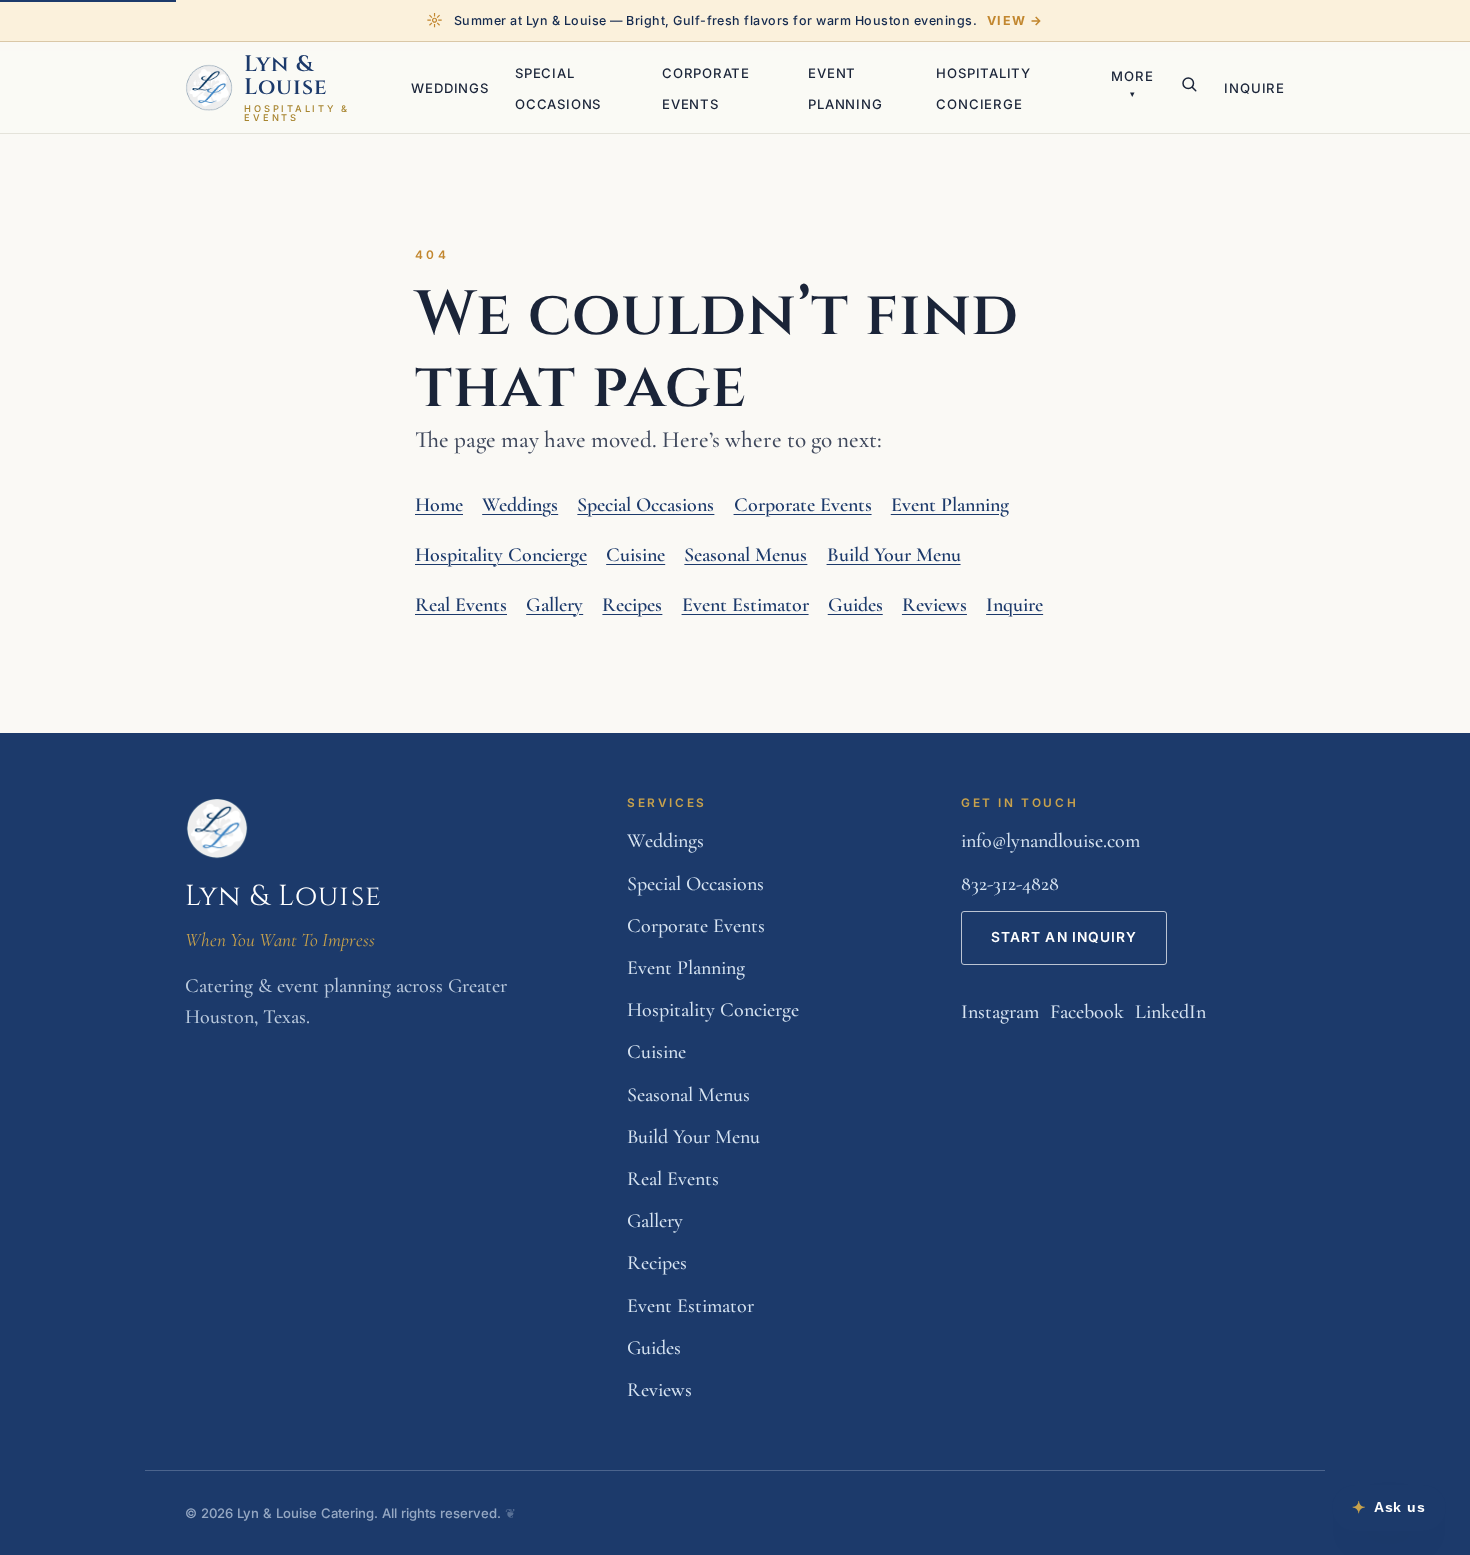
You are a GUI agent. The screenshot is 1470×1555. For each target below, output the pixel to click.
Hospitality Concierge (501, 555)
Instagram (1000, 1012)
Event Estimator (745, 605)
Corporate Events (803, 505)
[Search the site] (1189, 84)
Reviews (934, 605)
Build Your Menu (894, 555)
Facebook (1087, 1012)
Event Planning (950, 505)
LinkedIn (1170, 1012)
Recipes (632, 605)
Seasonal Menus (745, 555)
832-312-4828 (1010, 884)
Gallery (554, 605)
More (1132, 83)
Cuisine (635, 555)
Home (439, 505)
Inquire (1254, 88)
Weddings (449, 88)
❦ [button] (510, 1513)
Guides (855, 605)
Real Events (461, 605)
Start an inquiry (1064, 937)
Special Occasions (645, 505)
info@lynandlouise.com (1050, 841)
